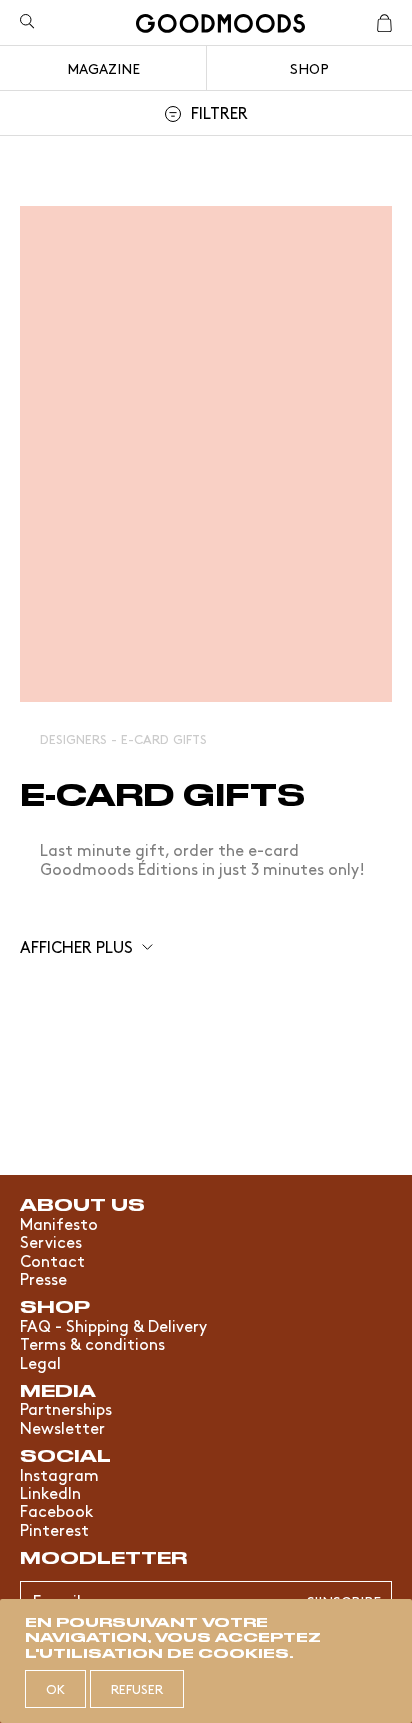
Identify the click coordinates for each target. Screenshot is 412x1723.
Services (51, 1241)
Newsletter (62, 1427)
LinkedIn (50, 1492)
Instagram (59, 1474)
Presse (43, 1278)
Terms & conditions (92, 1343)
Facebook (56, 1510)
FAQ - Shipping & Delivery (113, 1325)
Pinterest (54, 1529)
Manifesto (59, 1223)
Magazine (103, 68)
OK (55, 1688)
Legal (40, 1362)
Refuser (137, 1688)
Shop (309, 68)
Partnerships (66, 1408)
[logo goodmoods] (220, 26)
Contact (52, 1260)
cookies (243, 1652)
